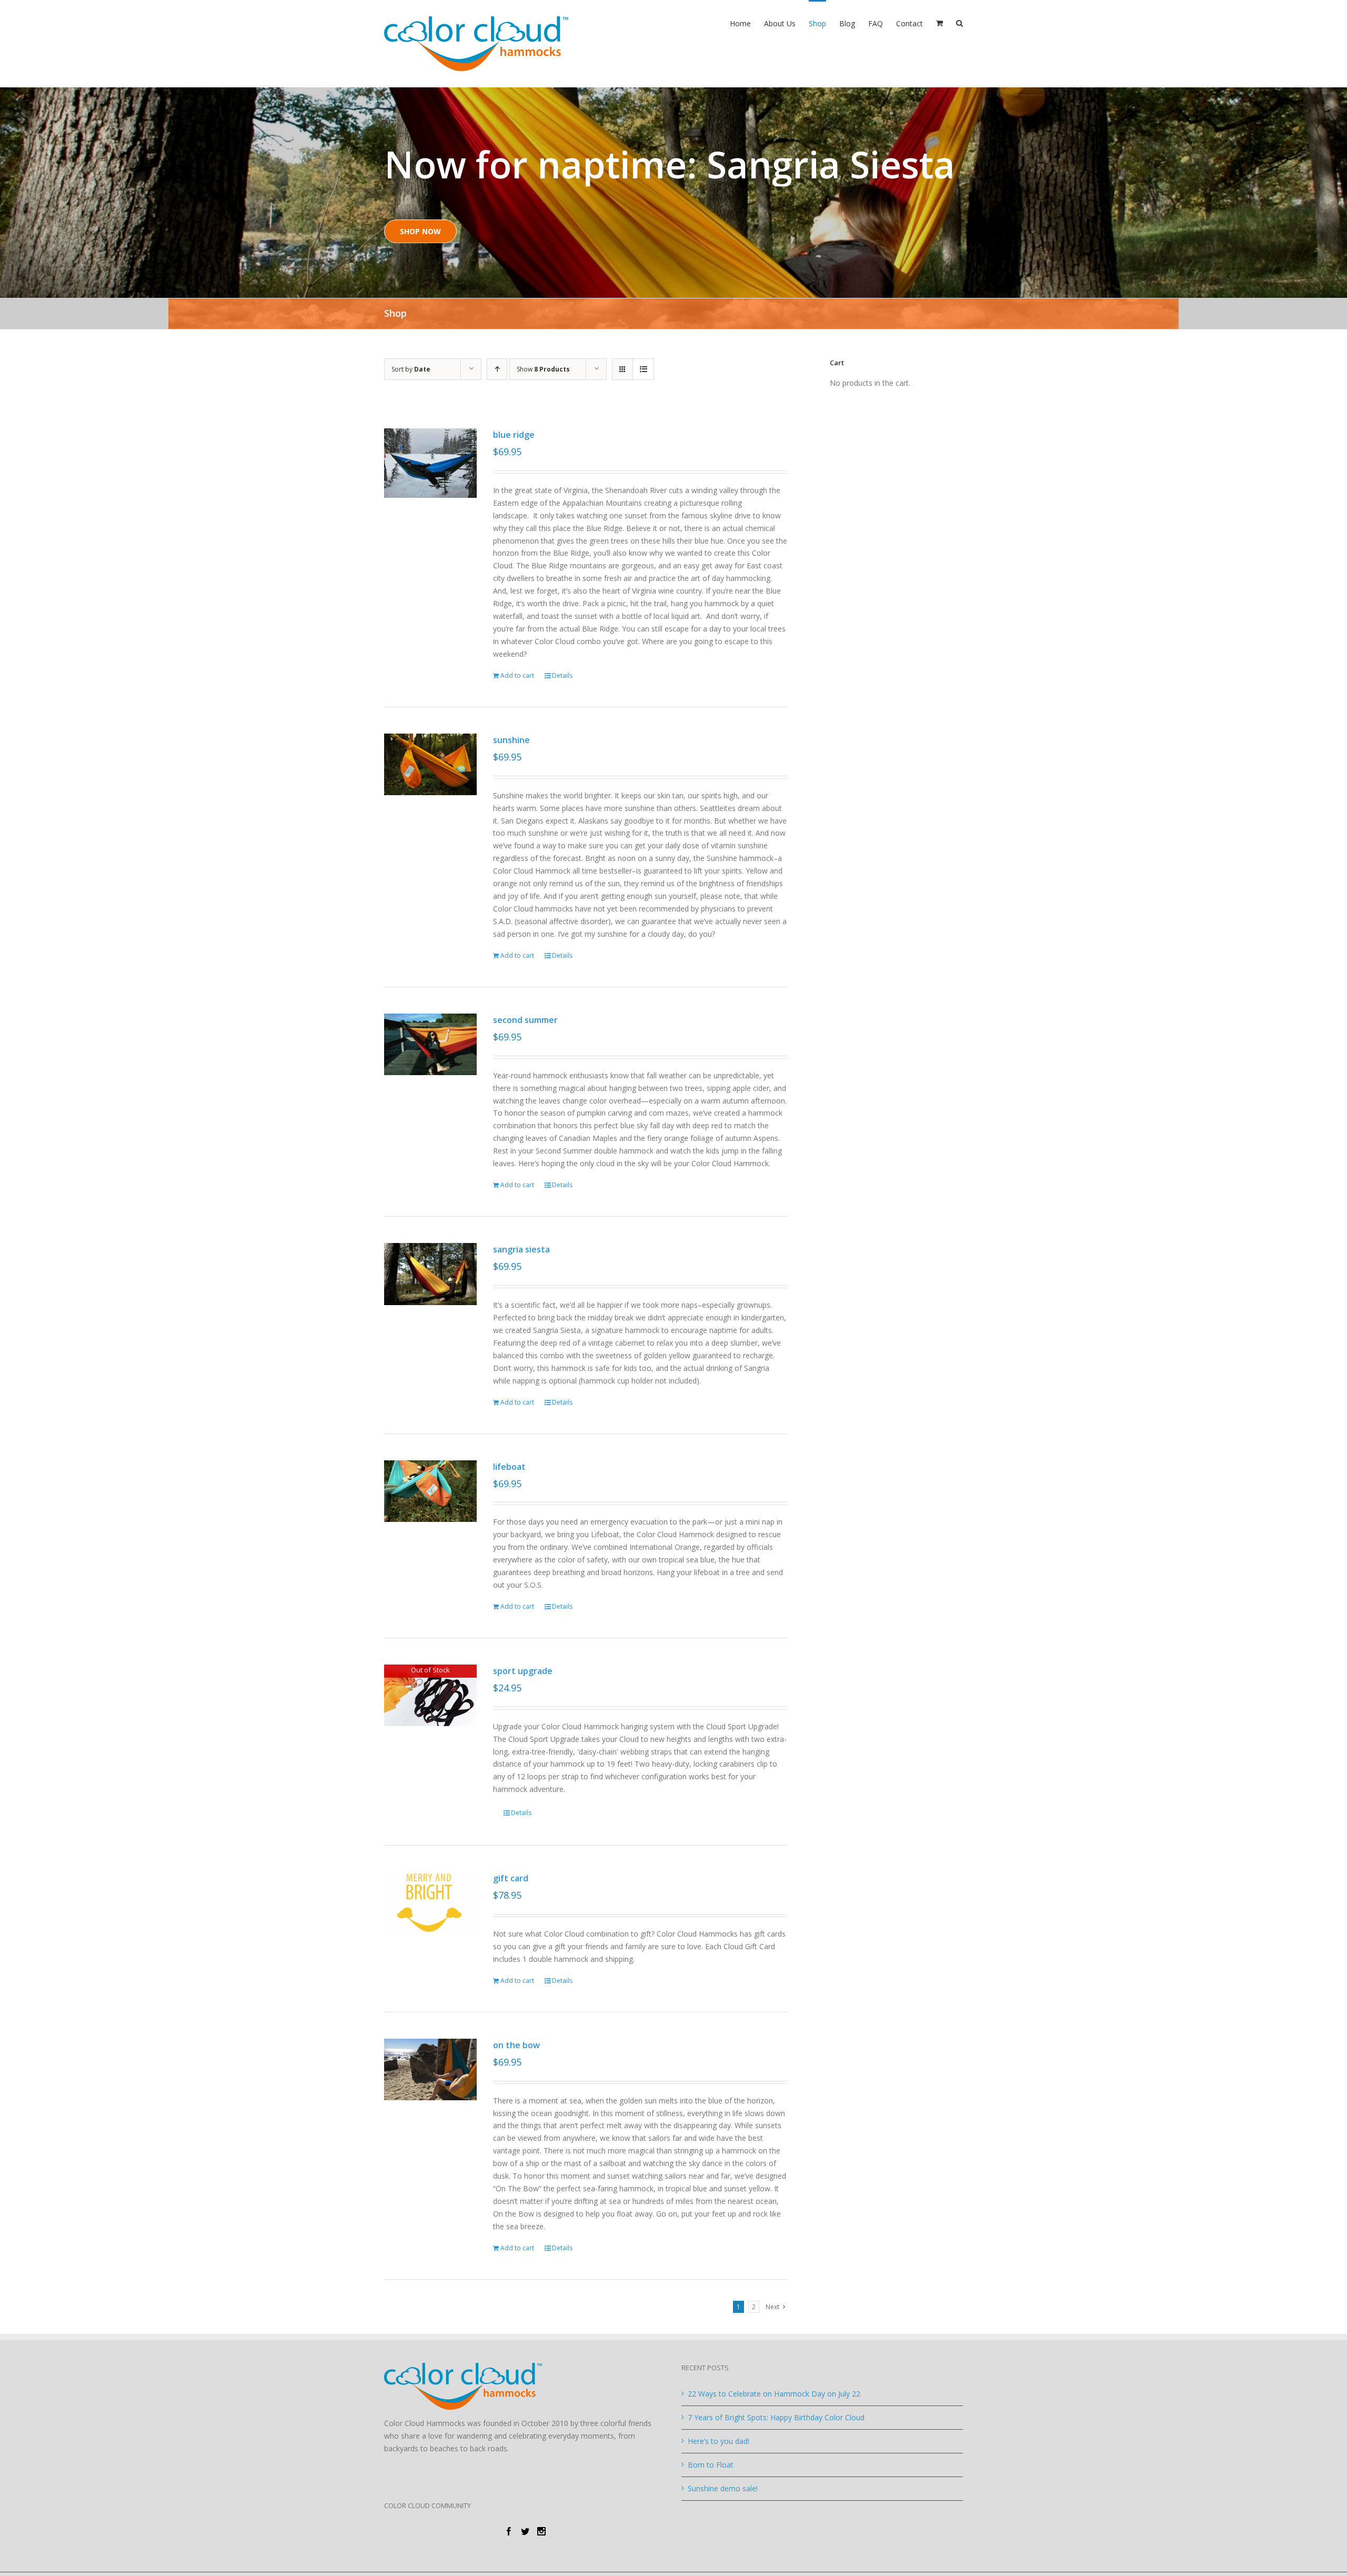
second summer (525, 1020)
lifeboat (509, 1467)
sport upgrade (523, 1671)
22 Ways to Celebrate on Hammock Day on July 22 (774, 2394)
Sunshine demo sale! (723, 2488)
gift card (511, 1878)
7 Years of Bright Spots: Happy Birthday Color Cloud (776, 2417)
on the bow (516, 2045)
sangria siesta (521, 1249)
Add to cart (517, 675)
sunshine (511, 740)
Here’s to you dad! (718, 2441)
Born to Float (711, 2465)
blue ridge (514, 435)
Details (562, 675)
